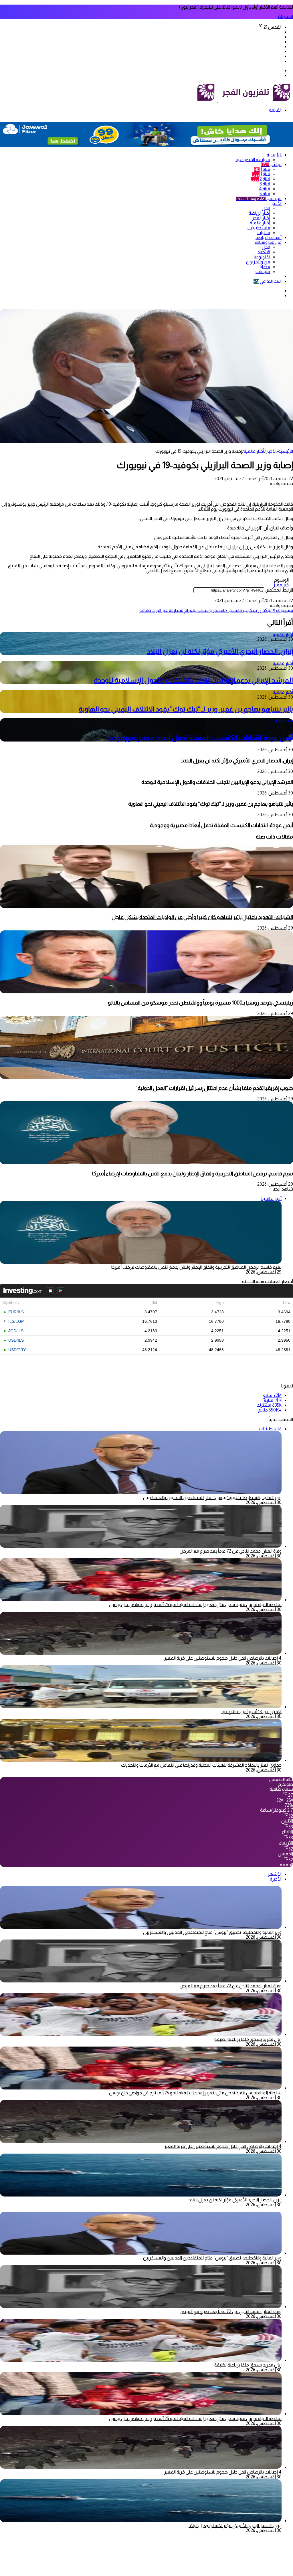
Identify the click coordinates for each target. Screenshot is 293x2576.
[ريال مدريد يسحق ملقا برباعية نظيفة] (141, 2034)
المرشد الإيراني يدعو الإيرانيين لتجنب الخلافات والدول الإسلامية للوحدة (194, 680)
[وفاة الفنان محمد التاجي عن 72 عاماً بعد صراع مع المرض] (141, 1546)
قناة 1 (262, 169)
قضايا (265, 267)
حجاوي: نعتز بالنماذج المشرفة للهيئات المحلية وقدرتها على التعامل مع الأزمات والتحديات (201, 1765)
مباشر (271, 164)
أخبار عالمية (260, 223)
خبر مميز (281, 585)
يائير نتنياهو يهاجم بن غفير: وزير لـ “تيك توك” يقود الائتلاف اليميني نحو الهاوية (186, 709)
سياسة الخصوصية (253, 160)
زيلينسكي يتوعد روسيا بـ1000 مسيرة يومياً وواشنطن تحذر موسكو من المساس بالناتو (200, 1003)
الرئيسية (274, 155)
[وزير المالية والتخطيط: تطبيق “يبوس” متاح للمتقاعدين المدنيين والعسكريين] (141, 1927)
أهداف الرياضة (269, 237)
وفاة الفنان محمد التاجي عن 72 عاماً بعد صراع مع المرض (231, 1551)
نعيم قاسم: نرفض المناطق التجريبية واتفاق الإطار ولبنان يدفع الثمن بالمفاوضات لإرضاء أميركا (193, 1174)
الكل (266, 208)
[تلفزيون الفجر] (218, 101)
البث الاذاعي (268, 281)
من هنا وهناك (268, 242)
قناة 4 (265, 189)
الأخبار (276, 203)
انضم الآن (284, 16)
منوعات (263, 271)
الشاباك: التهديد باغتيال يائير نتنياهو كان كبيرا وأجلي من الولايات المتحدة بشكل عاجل (202, 917)
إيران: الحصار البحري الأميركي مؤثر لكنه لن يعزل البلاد (220, 651)
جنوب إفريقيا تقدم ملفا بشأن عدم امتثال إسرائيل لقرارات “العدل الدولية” (214, 1088)
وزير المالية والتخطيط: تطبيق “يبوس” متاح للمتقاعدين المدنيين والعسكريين (212, 1497)
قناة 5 (265, 194)
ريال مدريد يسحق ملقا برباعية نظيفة (248, 2039)
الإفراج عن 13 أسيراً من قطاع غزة (252, 1712)
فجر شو (259, 198)
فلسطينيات (259, 228)
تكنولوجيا (262, 257)
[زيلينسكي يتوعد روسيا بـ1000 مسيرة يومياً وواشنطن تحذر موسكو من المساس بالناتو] (146, 992)
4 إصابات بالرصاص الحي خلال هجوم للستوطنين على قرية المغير (223, 1658)
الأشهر (275, 1874)
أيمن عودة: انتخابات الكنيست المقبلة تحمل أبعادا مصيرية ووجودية (200, 738)
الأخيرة (276, 1879)
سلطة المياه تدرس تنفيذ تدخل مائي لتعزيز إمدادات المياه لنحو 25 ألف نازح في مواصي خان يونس (195, 1605)
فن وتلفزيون (258, 262)
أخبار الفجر (261, 218)
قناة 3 (265, 184)
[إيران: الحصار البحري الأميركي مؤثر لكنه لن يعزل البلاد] (141, 2195)
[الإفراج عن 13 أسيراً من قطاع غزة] (141, 1707)
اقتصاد (264, 252)
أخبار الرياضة (259, 213)
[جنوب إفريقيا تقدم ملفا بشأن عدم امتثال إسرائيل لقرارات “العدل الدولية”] (146, 1077)
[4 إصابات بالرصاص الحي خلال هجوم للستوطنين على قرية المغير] (141, 1653)
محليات (263, 233)
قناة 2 (261, 179)
